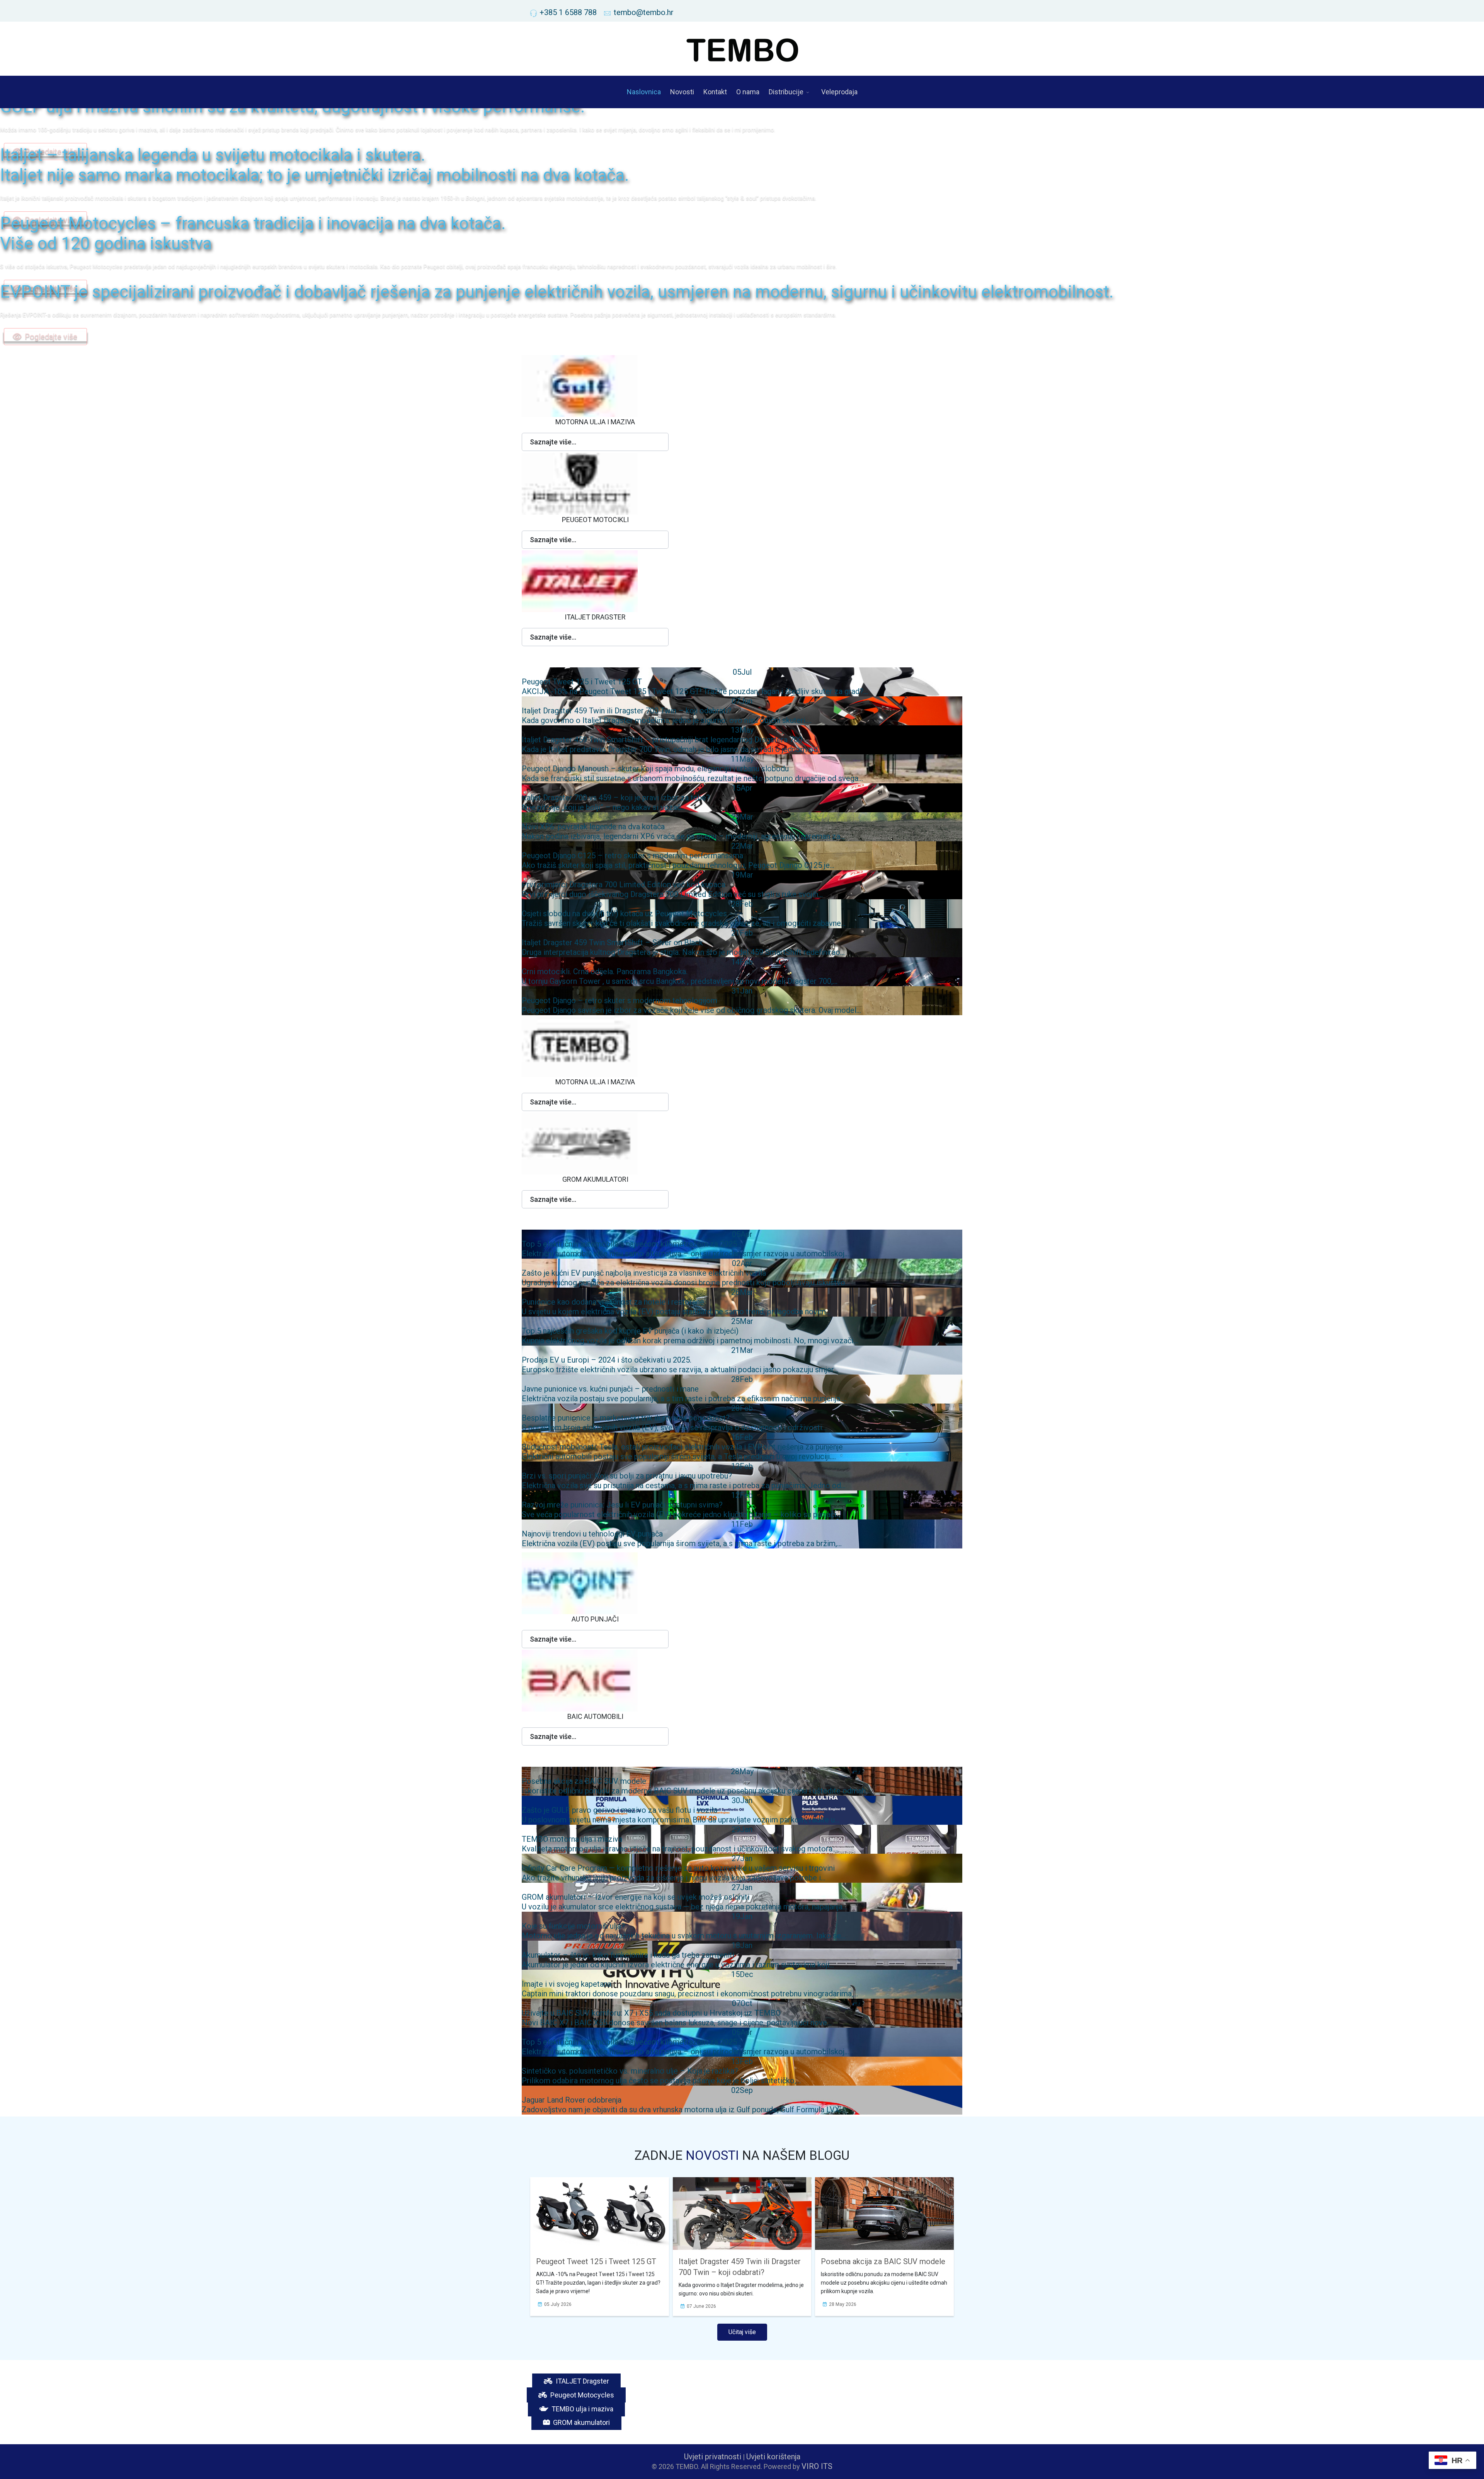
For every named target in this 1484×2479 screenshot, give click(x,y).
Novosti (682, 92)
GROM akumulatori (581, 2422)
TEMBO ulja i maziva (582, 2409)
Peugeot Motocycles (581, 2395)
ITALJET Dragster (582, 2381)
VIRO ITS (817, 2466)
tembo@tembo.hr (644, 12)
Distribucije (786, 92)
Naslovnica (644, 92)
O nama (748, 92)
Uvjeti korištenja (773, 2457)
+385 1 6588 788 (568, 12)
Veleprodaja (839, 92)
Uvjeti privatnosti (713, 2457)
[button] (595, 442)
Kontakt (715, 92)
